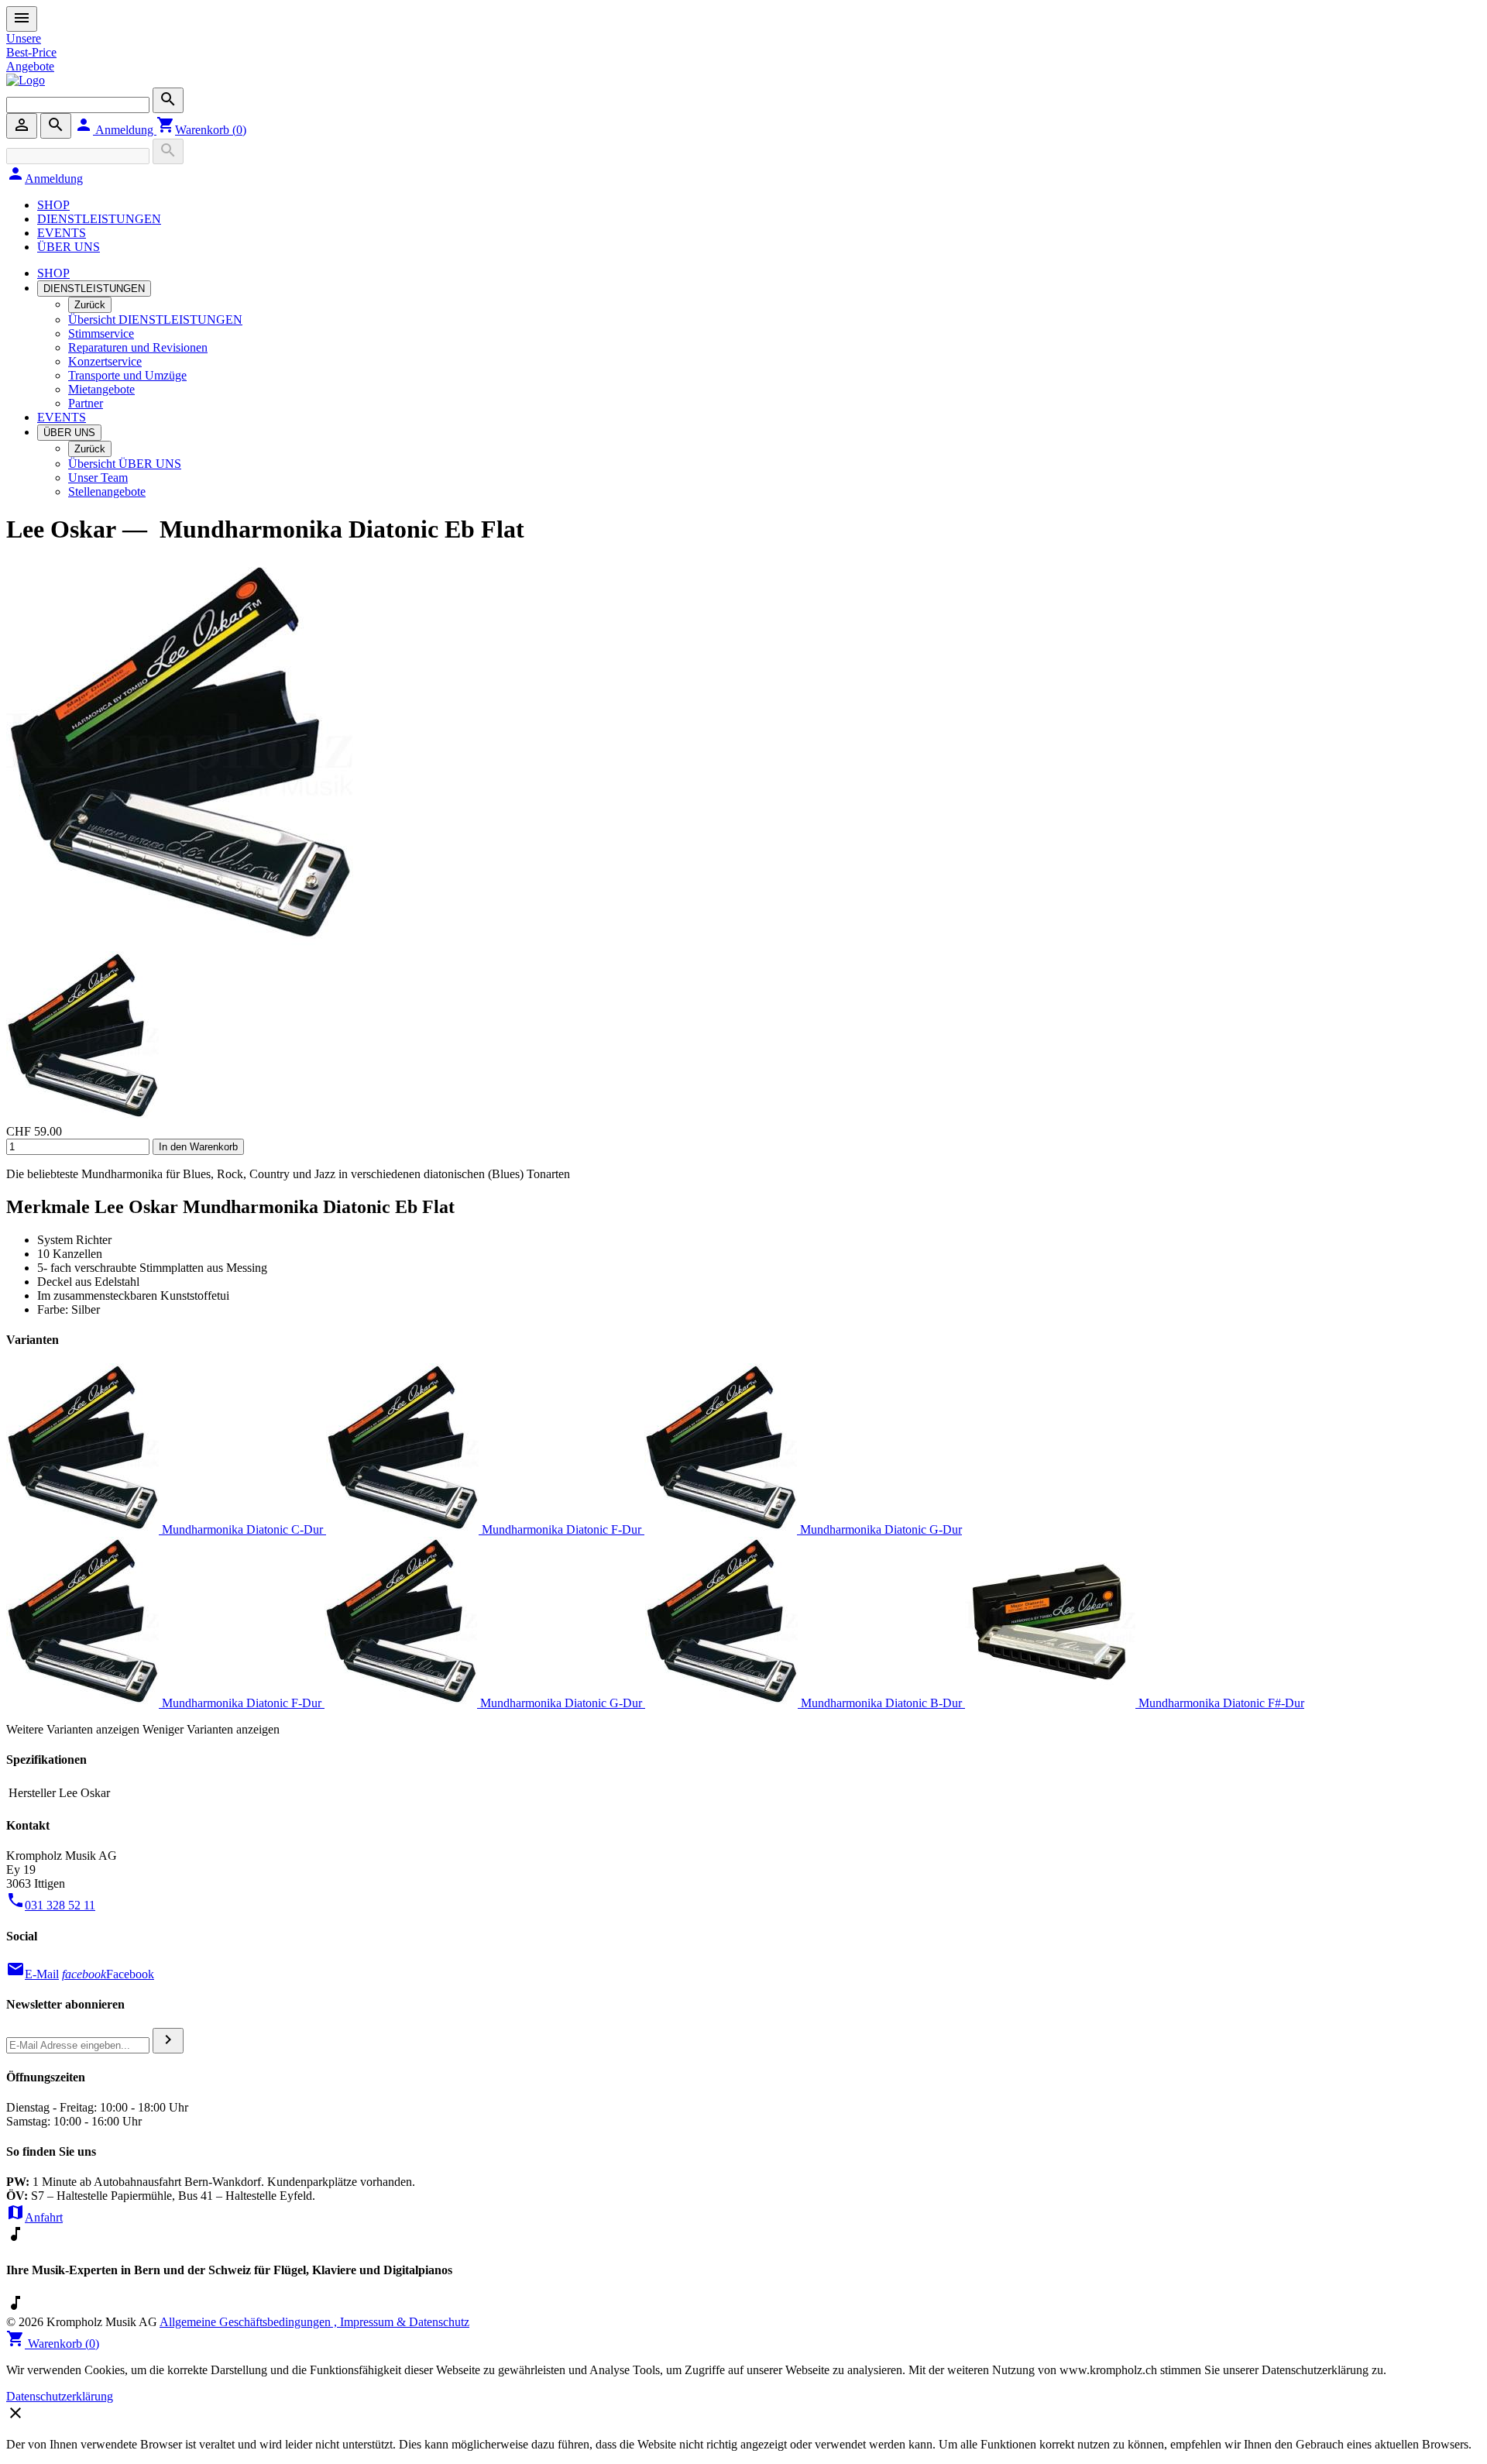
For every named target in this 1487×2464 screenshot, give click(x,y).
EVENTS (62, 233)
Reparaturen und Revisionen (138, 347)
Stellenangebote (107, 491)
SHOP (53, 205)
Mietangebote (101, 389)
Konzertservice (105, 361)
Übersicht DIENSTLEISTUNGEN (155, 320)
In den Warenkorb (198, 1147)
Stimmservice (101, 333)
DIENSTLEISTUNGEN (99, 219)
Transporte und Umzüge (127, 375)
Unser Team (98, 478)
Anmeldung (115, 130)
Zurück (90, 305)
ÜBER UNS (69, 247)
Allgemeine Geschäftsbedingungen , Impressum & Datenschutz (314, 2322)
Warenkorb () (201, 130)
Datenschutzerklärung (60, 2396)
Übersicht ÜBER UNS (125, 464)
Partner (86, 403)
